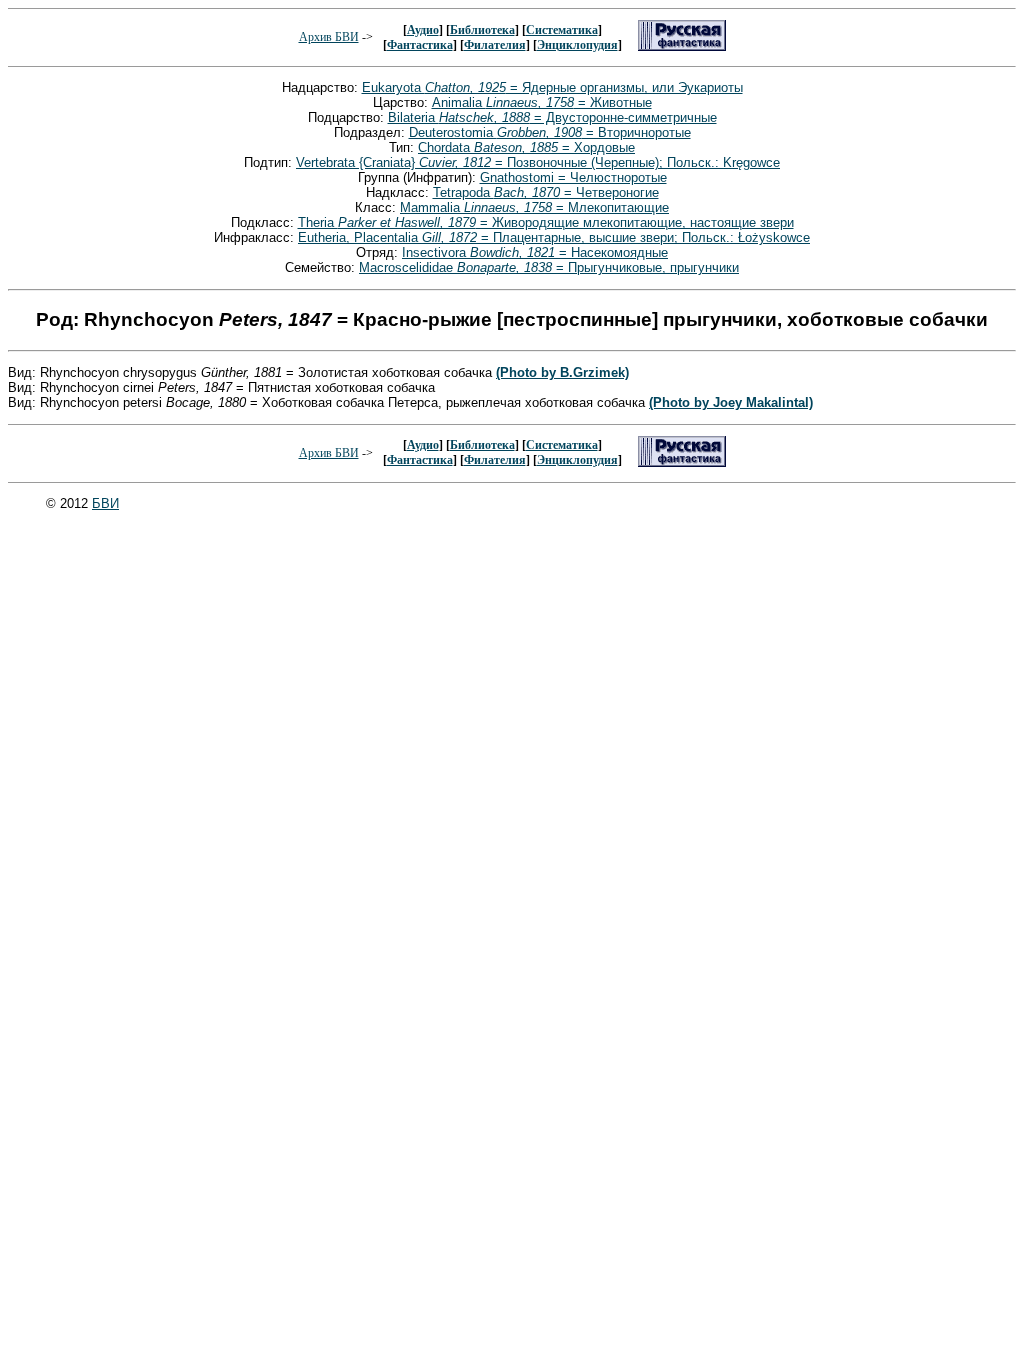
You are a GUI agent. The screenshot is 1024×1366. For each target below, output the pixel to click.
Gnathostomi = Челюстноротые (573, 177)
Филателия (495, 45)
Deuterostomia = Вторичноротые (550, 132)
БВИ (105, 503)
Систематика (562, 30)
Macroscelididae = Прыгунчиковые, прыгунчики (549, 267)
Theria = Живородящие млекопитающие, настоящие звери (546, 222)
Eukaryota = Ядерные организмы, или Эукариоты (552, 87)
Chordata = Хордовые (526, 147)
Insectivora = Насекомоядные (535, 252)
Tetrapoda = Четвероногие (546, 192)
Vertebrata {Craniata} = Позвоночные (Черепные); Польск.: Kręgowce (538, 162)
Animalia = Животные (542, 102)
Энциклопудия (577, 45)
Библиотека (482, 30)
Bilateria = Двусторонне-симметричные (552, 117)
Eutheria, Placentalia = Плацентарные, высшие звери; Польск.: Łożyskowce (554, 237)
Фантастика (420, 45)
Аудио (423, 30)
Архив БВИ (329, 37)
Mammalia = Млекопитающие (534, 207)
